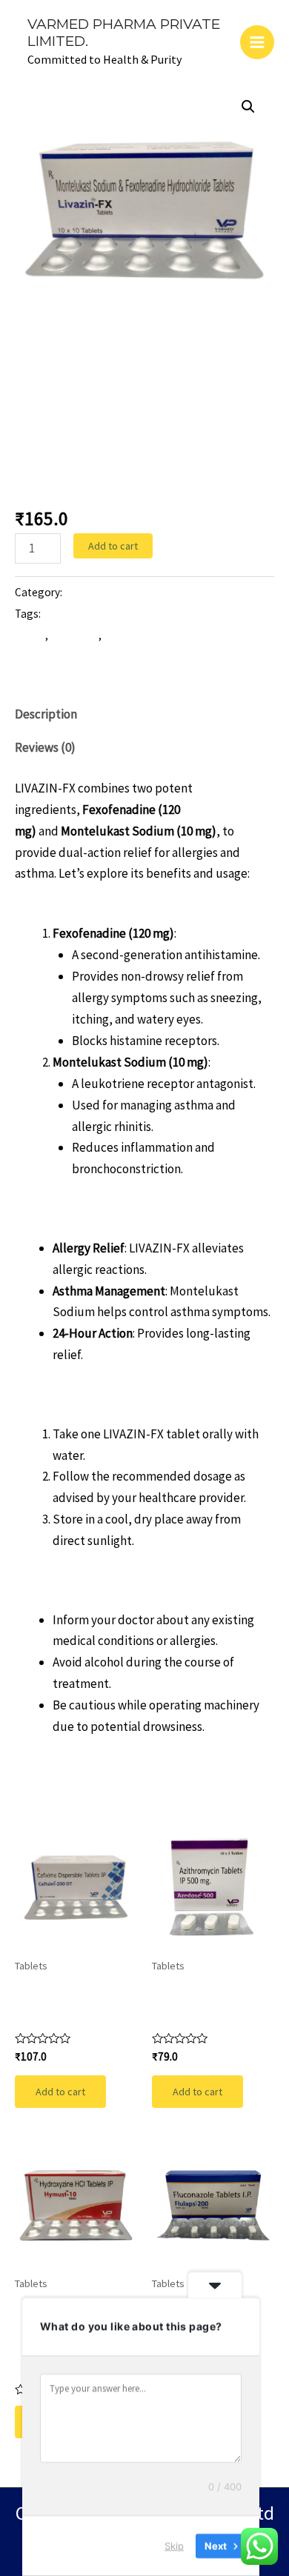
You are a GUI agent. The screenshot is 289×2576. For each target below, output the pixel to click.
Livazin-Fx (74, 635)
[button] (248, 107)
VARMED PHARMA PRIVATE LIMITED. (124, 33)
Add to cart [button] (60, 2092)
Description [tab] (46, 714)
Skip (174, 2546)
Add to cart (113, 546)
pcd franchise (136, 635)
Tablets (35, 371)
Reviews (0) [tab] (45, 747)
